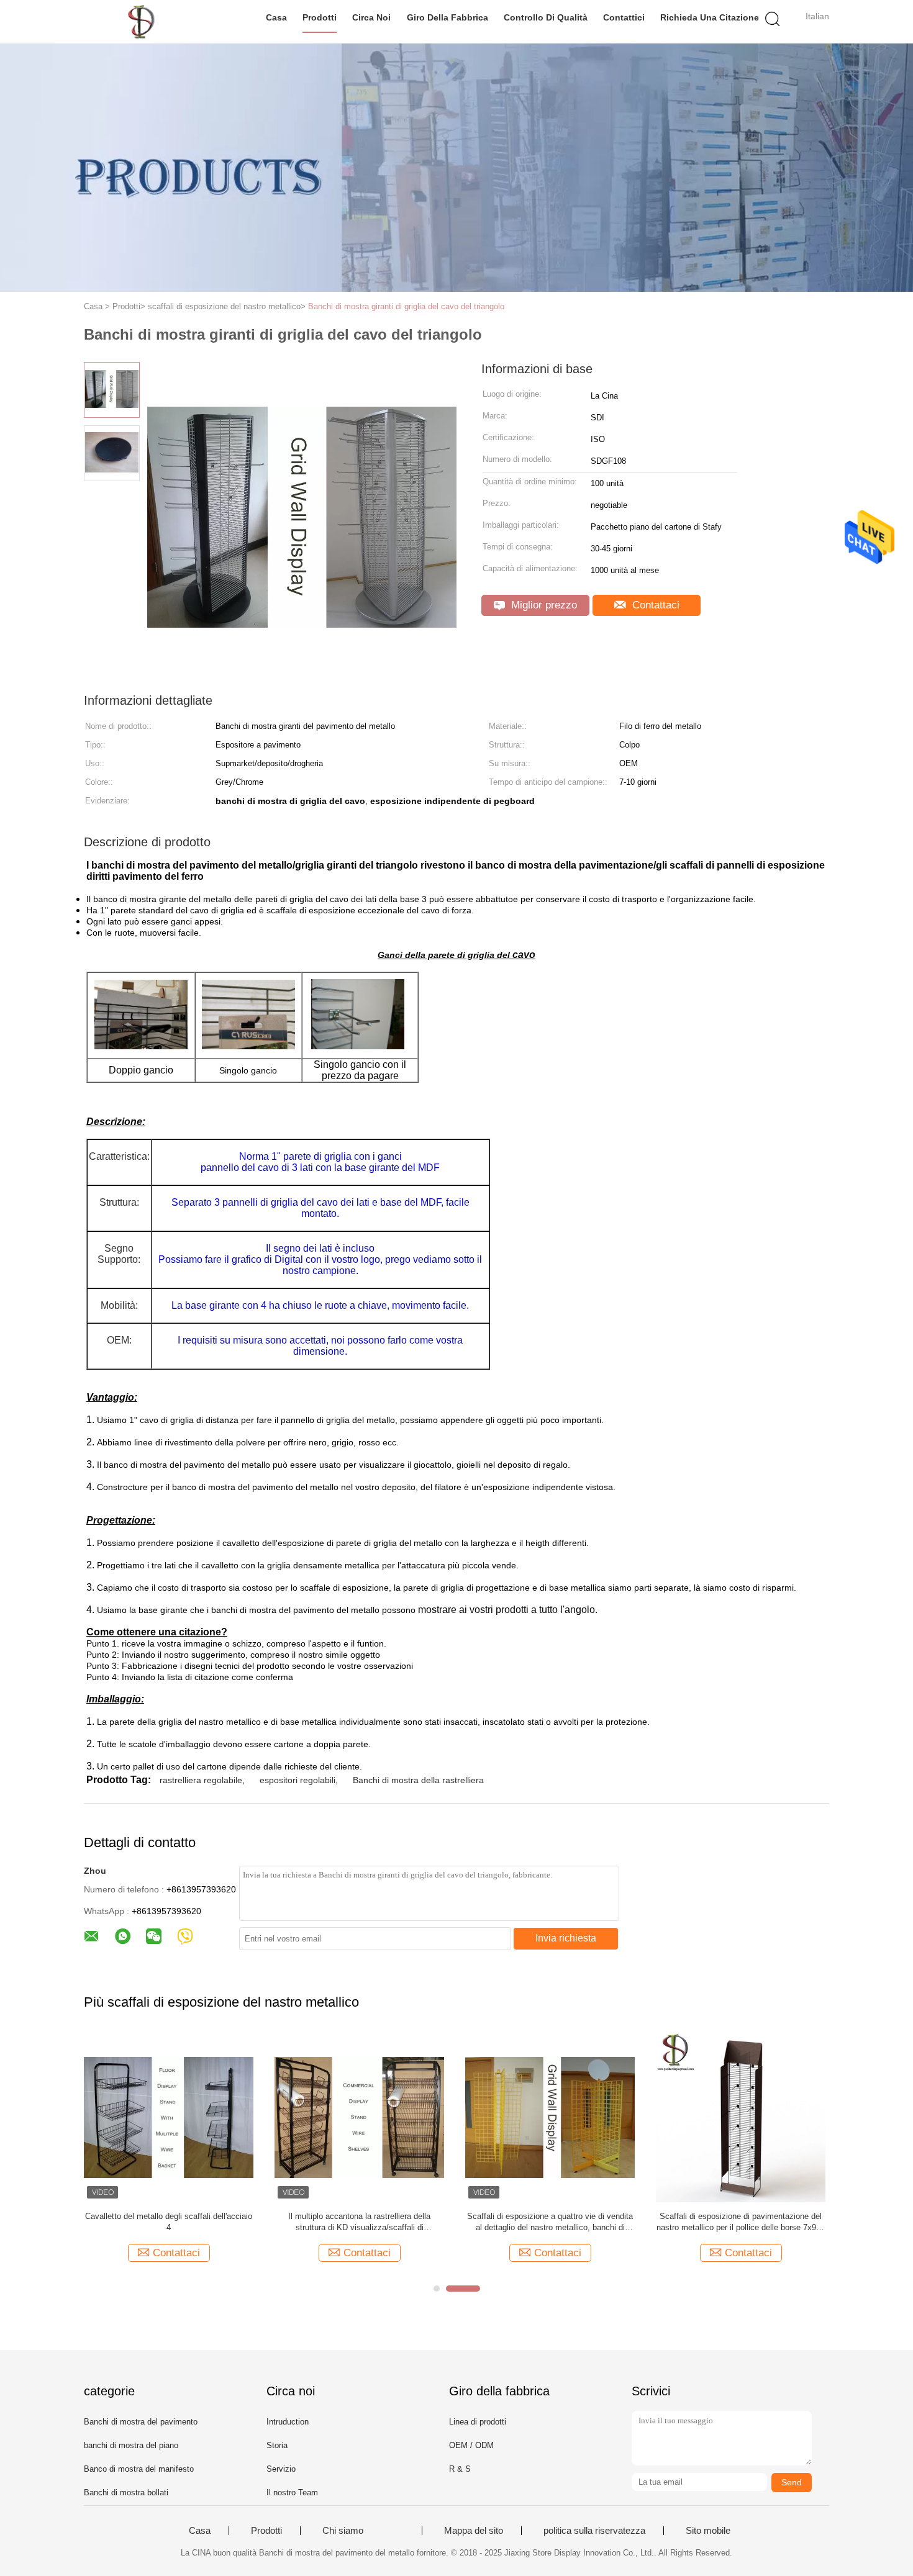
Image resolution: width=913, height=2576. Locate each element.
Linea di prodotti (478, 2422)
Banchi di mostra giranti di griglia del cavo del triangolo (406, 306)
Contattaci (654, 605)
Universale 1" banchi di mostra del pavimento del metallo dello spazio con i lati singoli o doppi (788, 2222)
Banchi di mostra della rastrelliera (418, 1780)
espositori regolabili (298, 1780)
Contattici (624, 17)
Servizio (281, 2469)
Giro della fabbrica (447, 17)
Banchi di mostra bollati (126, 2492)
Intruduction (288, 2422)
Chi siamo (343, 2531)
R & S (460, 2469)
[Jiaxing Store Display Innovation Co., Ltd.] (144, 22)
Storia (277, 2445)
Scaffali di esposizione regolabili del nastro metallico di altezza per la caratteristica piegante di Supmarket (407, 2222)
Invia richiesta (566, 1938)
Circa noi (371, 17)
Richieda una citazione (710, 17)
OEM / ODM (471, 2445)
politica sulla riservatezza (594, 2531)
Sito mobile (708, 2531)
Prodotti (320, 17)
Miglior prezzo (543, 605)
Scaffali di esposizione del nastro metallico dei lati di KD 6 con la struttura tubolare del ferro (598, 2222)
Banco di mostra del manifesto (139, 2469)
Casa (276, 17)
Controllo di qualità (546, 17)
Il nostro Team (292, 2492)
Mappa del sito (474, 2531)
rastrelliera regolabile (201, 1780)
